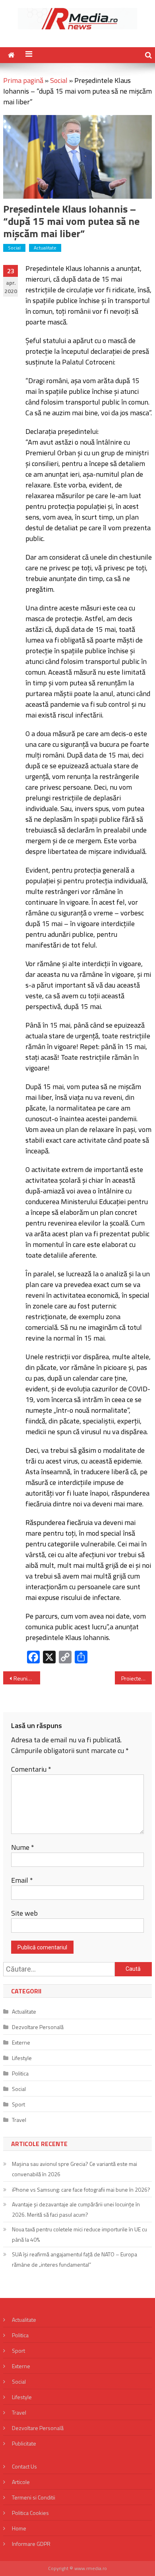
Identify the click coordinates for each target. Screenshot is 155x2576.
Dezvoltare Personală (38, 2027)
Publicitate (24, 2443)
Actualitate (45, 248)
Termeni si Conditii (34, 2497)
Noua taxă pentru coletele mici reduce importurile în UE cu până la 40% (79, 2234)
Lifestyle (22, 2058)
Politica (20, 2073)
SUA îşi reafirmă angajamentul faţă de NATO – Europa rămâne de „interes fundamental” (75, 2259)
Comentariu (31, 1769)
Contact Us (24, 2466)
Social (59, 80)
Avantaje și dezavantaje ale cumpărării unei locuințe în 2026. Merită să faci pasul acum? (76, 2209)
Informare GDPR (31, 2544)
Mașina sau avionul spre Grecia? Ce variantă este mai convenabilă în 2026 (75, 2169)
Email (22, 1880)
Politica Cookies (30, 2513)
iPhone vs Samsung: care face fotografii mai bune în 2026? (81, 2190)
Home (19, 2528)
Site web (24, 1913)
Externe (21, 2042)
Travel (19, 2120)
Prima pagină (23, 80)
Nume (23, 1847)
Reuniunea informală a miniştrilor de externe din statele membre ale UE (27, 1678)
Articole (21, 2482)
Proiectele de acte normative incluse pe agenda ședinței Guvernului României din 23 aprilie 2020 (137, 1678)
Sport (18, 2104)
